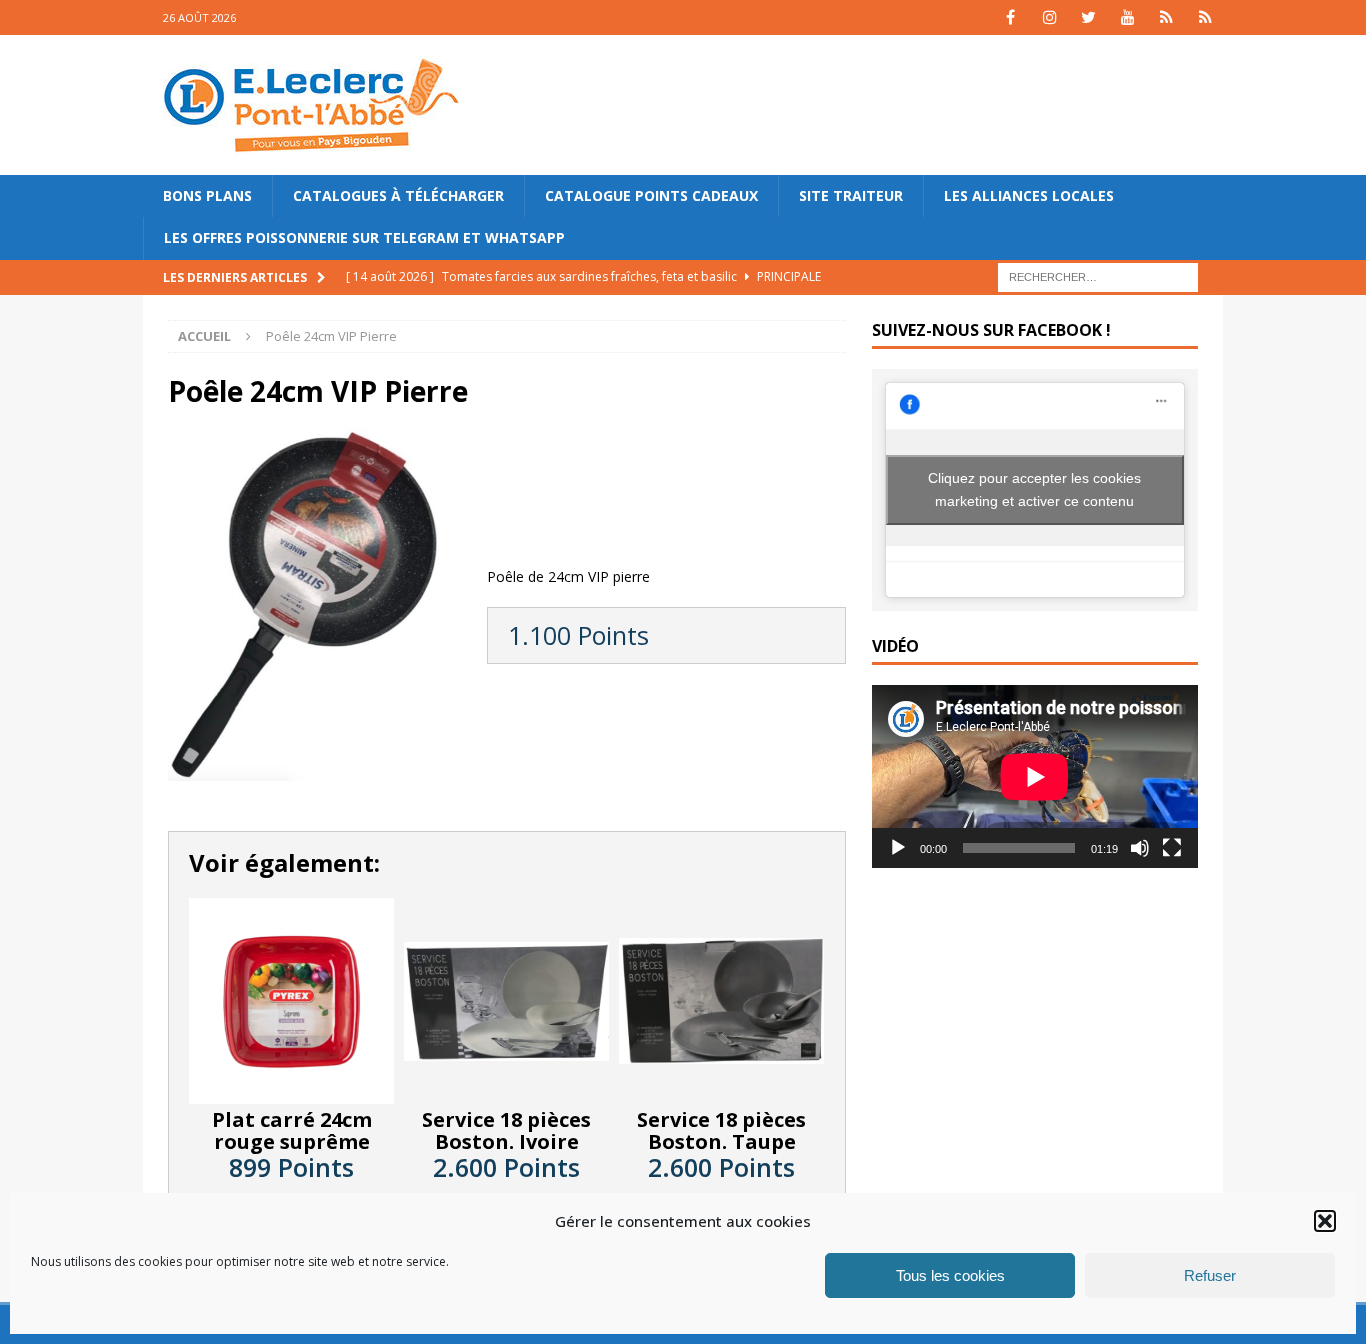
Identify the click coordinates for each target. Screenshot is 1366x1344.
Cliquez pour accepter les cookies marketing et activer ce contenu (1034, 489)
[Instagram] (1049, 17)
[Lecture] (898, 848)
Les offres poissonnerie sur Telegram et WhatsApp (364, 237)
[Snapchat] (1205, 17)
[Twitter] (1088, 17)
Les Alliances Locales (1029, 195)
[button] (1325, 1221)
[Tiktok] (1166, 17)
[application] (1035, 776)
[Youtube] (1127, 17)
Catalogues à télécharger (398, 195)
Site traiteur (851, 195)
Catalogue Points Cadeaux (651, 195)
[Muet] (1140, 848)
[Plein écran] (1172, 848)
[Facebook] (1010, 17)
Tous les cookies (950, 1275)
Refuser (1210, 1275)
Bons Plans (207, 195)
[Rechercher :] (1098, 275)
